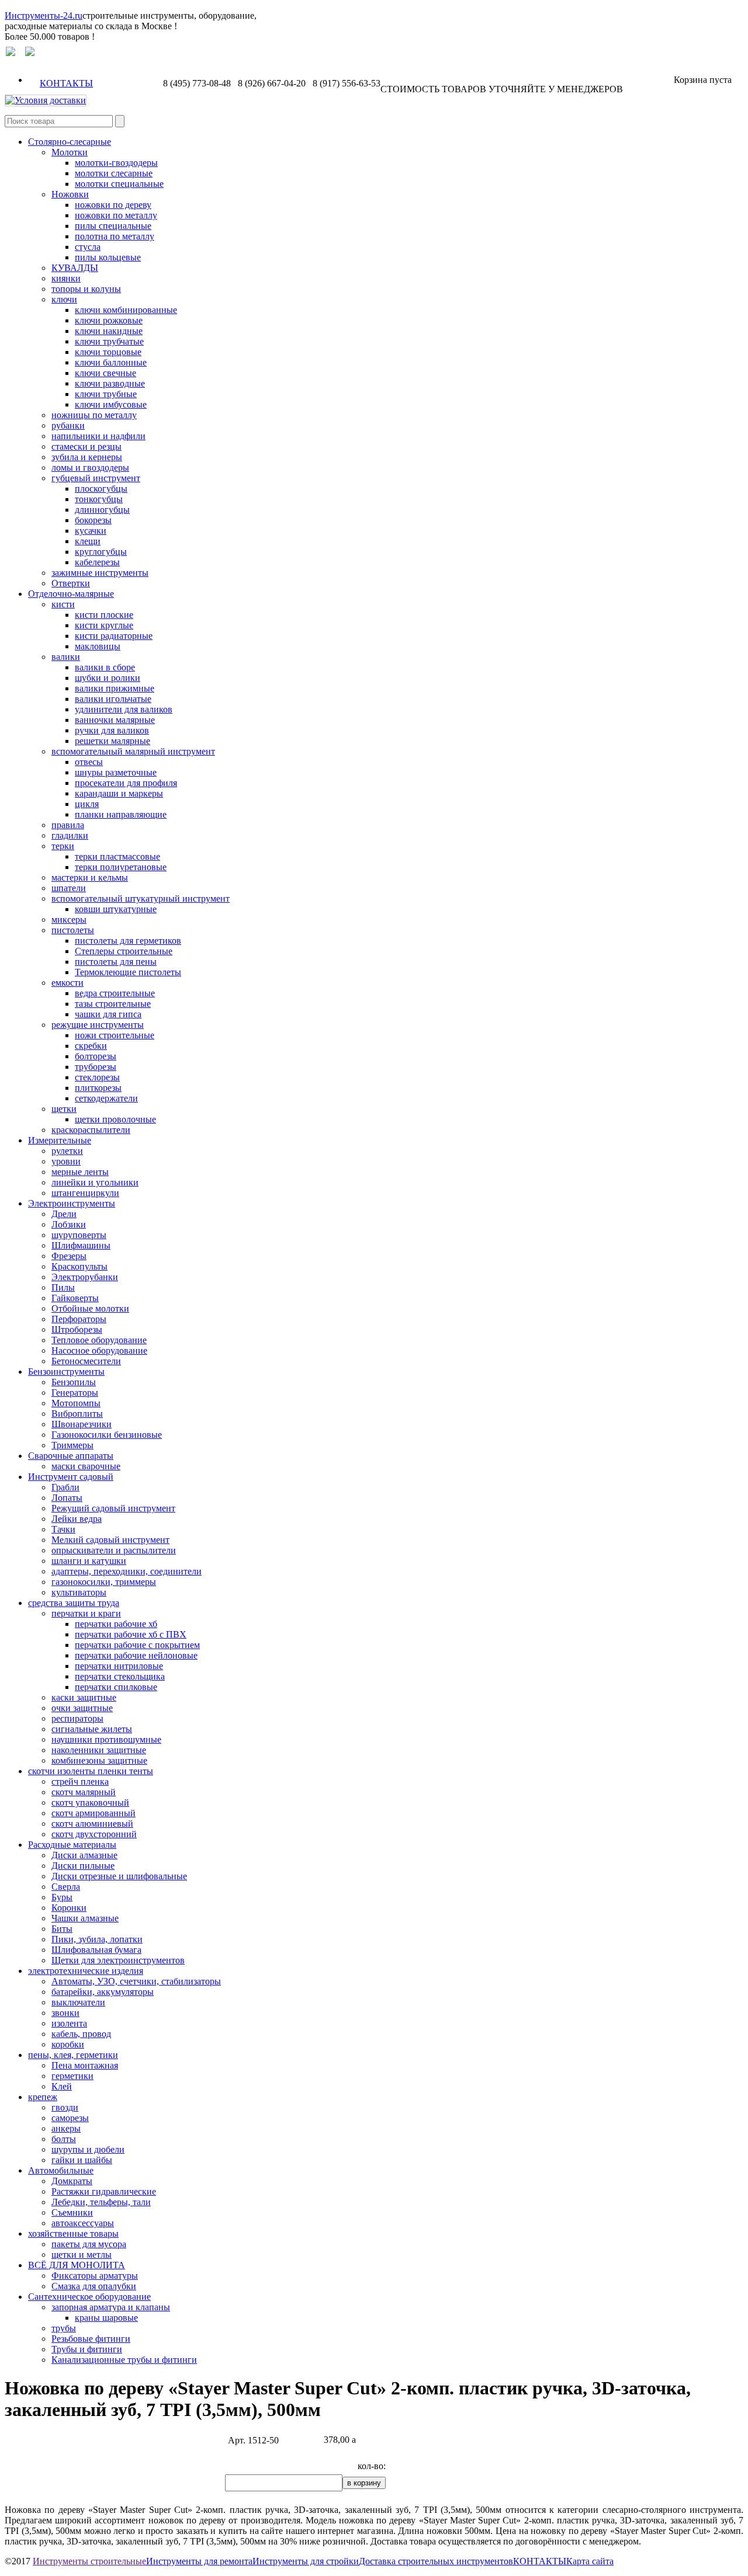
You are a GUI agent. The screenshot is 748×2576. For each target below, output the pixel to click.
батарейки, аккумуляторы (103, 1992)
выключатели (78, 2002)
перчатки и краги (86, 1613)
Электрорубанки (85, 1277)
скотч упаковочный (90, 1802)
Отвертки (71, 583)
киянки (66, 278)
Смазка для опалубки (94, 2286)
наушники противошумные (106, 1739)
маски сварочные (86, 1466)
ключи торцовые (108, 352)
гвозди (65, 2107)
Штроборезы (77, 1329)
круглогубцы (101, 552)
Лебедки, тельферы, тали (101, 2202)
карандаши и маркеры (119, 793)
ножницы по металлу (94, 415)
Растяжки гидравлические (104, 2191)
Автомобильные (61, 2170)
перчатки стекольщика (120, 1676)
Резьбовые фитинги (91, 2339)
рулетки (67, 1151)
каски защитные (84, 1697)
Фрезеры (69, 1256)
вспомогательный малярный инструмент (133, 751)
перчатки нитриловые (119, 1666)
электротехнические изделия (86, 1971)
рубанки (68, 425)
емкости (67, 983)
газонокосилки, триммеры (104, 1582)
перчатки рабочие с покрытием (137, 1645)
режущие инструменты (98, 1025)
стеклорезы (97, 1077)
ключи (64, 299)
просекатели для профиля (126, 783)
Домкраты (72, 2181)
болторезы (96, 1056)
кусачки (91, 531)
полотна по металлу (115, 236)
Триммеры (72, 1445)
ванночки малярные (115, 720)
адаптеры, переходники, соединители (127, 1571)
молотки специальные (119, 184)
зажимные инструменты (100, 573)
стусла (88, 247)
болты (64, 2139)
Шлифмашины (81, 1245)
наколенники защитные (99, 1750)
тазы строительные (113, 1004)
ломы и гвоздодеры (90, 467)
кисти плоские (104, 615)
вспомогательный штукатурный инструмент (141, 898)
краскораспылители (91, 1130)
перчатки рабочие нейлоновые (136, 1655)
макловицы (98, 646)
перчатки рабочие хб (116, 1624)
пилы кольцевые (108, 257)
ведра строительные (115, 993)
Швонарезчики (82, 1424)
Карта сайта (590, 2561)
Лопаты (67, 1498)
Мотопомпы (76, 1403)
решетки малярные (112, 741)
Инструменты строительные (89, 2561)
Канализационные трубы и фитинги (124, 2360)
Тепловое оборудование (99, 1340)
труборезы (96, 1067)
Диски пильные (83, 1866)
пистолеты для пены (116, 962)
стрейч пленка (80, 1781)
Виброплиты (77, 1414)
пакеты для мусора (89, 2244)
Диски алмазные (84, 1855)
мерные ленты (80, 1172)
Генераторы (75, 1393)
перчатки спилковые (116, 1687)
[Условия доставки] (46, 100)
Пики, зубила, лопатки (97, 1939)
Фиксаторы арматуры (95, 2276)
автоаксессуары (83, 2223)
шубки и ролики (108, 678)
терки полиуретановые (121, 867)
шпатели (69, 888)
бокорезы (93, 520)
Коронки (69, 1908)
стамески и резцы (86, 446)
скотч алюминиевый (92, 1824)
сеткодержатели (106, 1098)
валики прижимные (115, 688)
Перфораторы (79, 1319)
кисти (63, 604)
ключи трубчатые (109, 341)
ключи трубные (106, 394)
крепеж (43, 2097)
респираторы (77, 1718)
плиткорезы (98, 1088)
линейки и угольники (95, 1182)
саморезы (70, 2118)
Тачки (63, 1529)
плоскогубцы (101, 489)
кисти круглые (104, 625)
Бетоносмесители (86, 1361)
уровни (66, 1161)
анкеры (66, 2128)
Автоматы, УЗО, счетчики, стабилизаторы (136, 1981)
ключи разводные (110, 383)
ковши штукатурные (116, 909)
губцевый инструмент (96, 478)
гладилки (70, 835)
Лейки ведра (77, 1519)
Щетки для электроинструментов (118, 1960)
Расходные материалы (72, 1845)
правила (68, 825)
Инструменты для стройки (306, 2561)
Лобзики (69, 1224)
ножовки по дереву (113, 205)
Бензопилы (74, 1382)
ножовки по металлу (116, 215)
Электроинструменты (72, 1203)
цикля (87, 804)
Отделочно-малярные (71, 594)
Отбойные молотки (90, 1308)
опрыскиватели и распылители (114, 1550)
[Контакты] (30, 53)
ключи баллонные (111, 362)
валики (66, 657)
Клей (62, 2086)
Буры (62, 1897)
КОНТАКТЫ (66, 83)
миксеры (69, 919)
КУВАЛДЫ (75, 268)
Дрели (64, 1214)
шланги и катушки (89, 1561)
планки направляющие (121, 814)
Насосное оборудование (99, 1350)
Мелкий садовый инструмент (110, 1540)
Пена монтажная (85, 2065)
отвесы (89, 762)
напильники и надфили (98, 436)
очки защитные (82, 1708)
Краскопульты (79, 1266)
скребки (91, 1046)
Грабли (65, 1487)
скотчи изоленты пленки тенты (91, 1771)
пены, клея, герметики (73, 2055)
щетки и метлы (82, 2255)
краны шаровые (106, 2318)
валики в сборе (105, 667)
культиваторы (79, 1592)
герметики (72, 2076)
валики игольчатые (113, 699)
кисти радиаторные (114, 636)
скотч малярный (84, 1792)
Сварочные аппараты (71, 1456)
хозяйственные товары (73, 2233)
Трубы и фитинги (87, 2349)
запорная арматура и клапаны (111, 2307)
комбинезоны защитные (99, 1760)
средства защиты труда (74, 1603)
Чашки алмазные (85, 1918)
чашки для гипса (108, 1014)
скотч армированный (93, 1813)
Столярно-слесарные (70, 142)
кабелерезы (97, 562)
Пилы (63, 1287)
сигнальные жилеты (92, 1729)
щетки (64, 1109)
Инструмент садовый (71, 1477)
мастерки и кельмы (90, 877)
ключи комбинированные (126, 310)
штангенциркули (85, 1193)
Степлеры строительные (124, 951)
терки (63, 846)
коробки (68, 2044)
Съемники (72, 2212)
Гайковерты (75, 1298)
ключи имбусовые (111, 404)
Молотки (70, 152)
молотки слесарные (114, 173)
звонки (65, 2013)
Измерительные (60, 1140)
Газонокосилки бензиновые (107, 1435)
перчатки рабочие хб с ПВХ (131, 1634)
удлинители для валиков (124, 709)
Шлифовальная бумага (96, 1950)
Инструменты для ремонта (199, 2561)
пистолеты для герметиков (128, 941)
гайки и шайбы (82, 2160)
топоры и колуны (86, 289)
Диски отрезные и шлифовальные (119, 1876)
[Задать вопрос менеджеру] (11, 53)
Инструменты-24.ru (44, 15)
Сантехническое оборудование (89, 2297)
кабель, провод (81, 2034)
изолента (69, 2023)
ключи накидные (109, 331)
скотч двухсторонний (94, 1834)
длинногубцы (102, 510)
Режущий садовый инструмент (113, 1508)
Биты (62, 1929)
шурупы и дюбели (88, 2149)
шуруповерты (79, 1235)
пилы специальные (113, 226)
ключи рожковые (109, 320)
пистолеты (73, 930)
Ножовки (70, 194)
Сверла (66, 1887)
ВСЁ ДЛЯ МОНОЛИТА (77, 2265)
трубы (64, 2328)
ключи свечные (105, 373)
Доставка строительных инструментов (436, 2561)
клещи (88, 541)
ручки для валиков (112, 730)
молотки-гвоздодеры (116, 163)
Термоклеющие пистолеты (128, 972)
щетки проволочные (115, 1119)
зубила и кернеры (87, 457)
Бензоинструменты (66, 1372)
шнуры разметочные (116, 772)
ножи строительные (115, 1035)
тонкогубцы (99, 499)
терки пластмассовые (117, 856)
